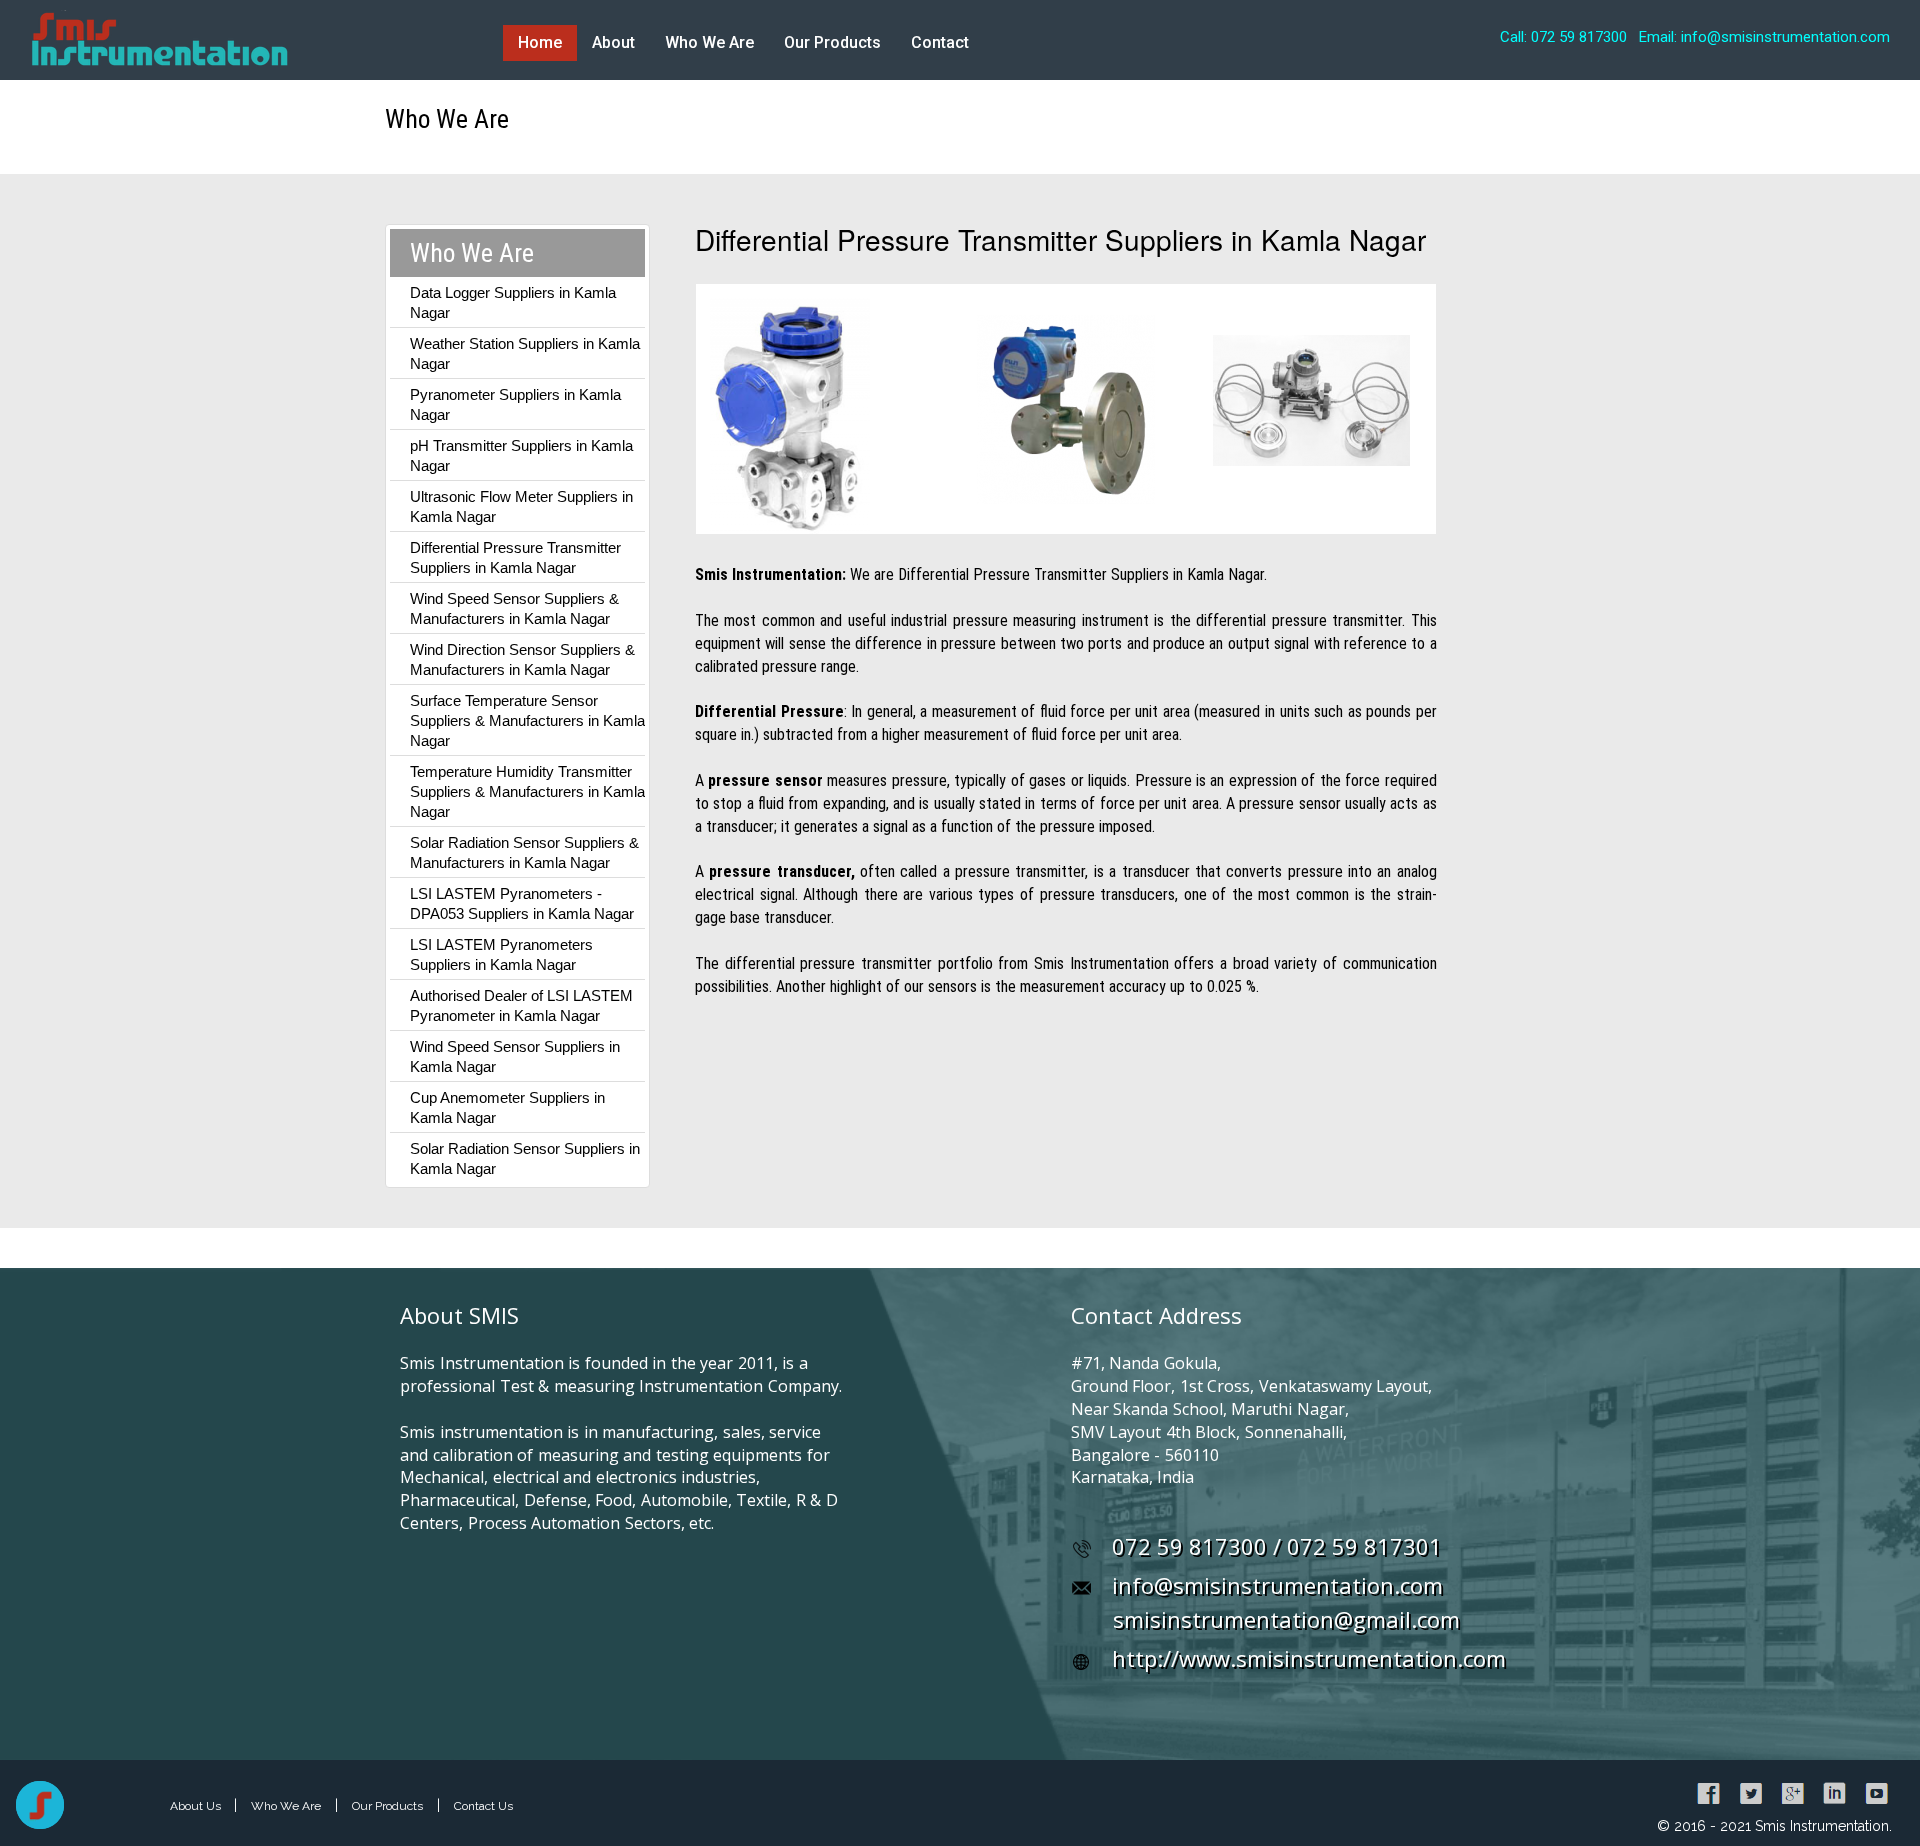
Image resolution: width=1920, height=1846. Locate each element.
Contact (940, 42)
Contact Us (483, 1806)
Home (540, 42)
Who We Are (709, 42)
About (613, 42)
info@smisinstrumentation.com (1277, 1585)
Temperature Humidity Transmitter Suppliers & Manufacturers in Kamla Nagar (527, 791)
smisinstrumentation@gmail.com (1286, 1619)
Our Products (832, 42)
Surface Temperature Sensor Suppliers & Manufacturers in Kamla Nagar (527, 720)
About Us (197, 1806)
